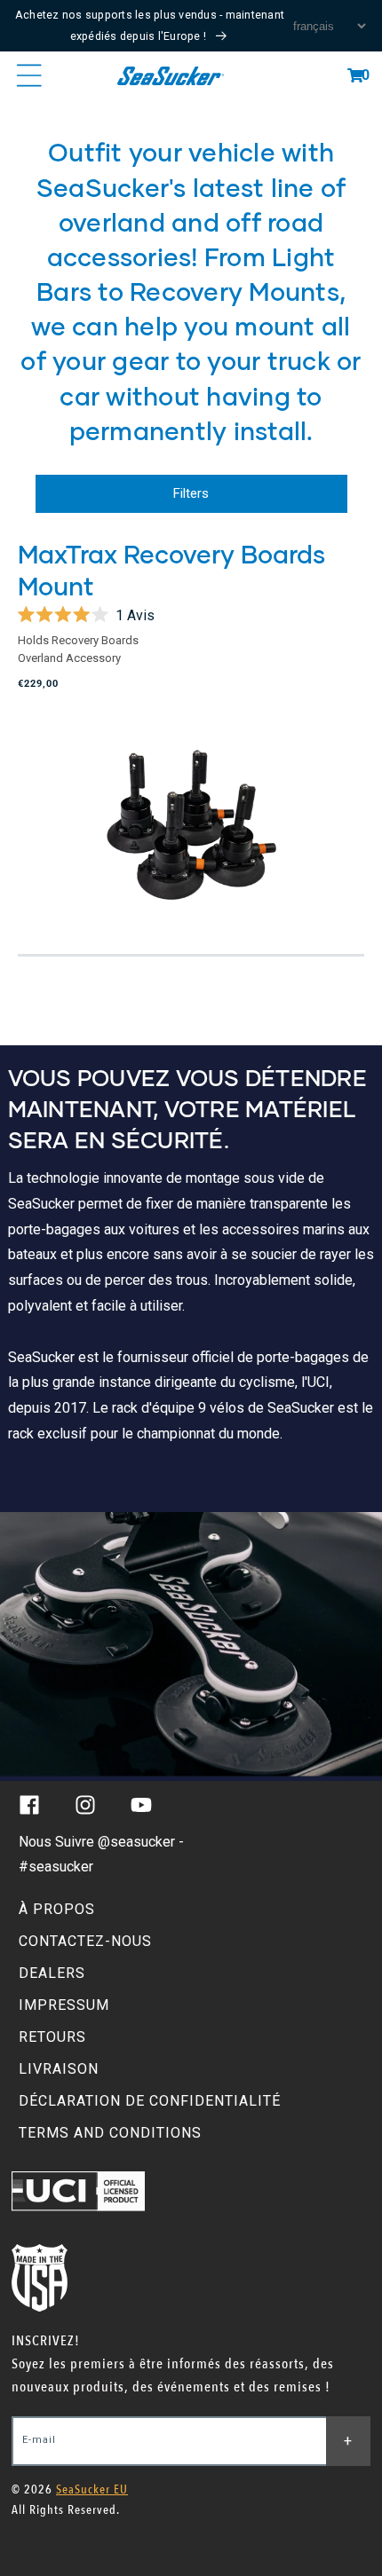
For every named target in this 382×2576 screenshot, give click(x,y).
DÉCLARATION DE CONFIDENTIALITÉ (150, 2101)
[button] (355, 75)
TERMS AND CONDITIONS (110, 2133)
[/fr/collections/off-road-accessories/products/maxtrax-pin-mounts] (191, 827)
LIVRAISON (59, 2069)
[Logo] (170, 75)
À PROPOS (57, 1909)
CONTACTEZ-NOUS (85, 1941)
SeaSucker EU (92, 2489)
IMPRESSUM (64, 2005)
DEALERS (52, 1973)
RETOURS (52, 2037)
